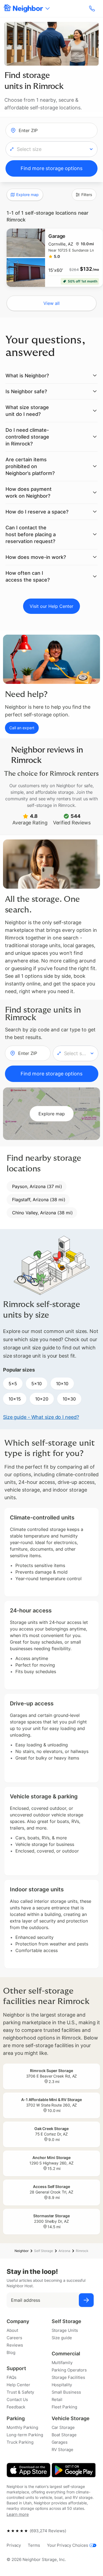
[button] (51, 149)
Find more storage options (51, 168)
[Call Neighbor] (93, 8)
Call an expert (22, 728)
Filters (87, 195)
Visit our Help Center (51, 606)
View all (51, 303)
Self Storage (44, 2251)
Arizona (64, 2251)
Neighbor (22, 2251)
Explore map (27, 195)
